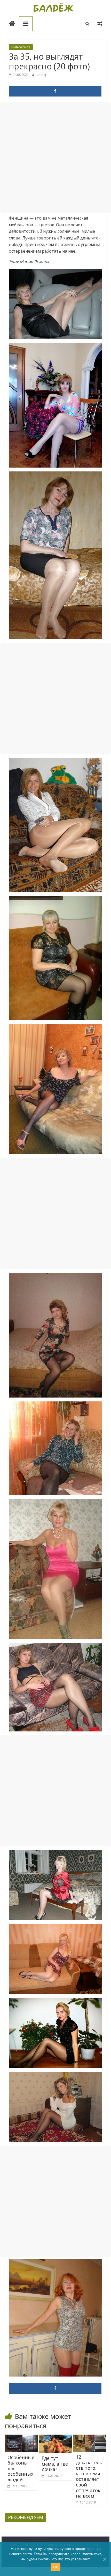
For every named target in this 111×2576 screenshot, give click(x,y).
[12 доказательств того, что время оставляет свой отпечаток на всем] (90, 2438)
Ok (55, 2567)
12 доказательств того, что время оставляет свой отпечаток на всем (89, 2476)
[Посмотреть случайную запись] (100, 23)
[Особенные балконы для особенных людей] (21, 2438)
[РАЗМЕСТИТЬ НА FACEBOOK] (55, 91)
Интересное (21, 47)
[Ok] (105, 2559)
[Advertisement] (55, 157)
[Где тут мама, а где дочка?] (55, 2438)
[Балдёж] (12, 24)
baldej (41, 75)
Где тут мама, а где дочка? (55, 2464)
